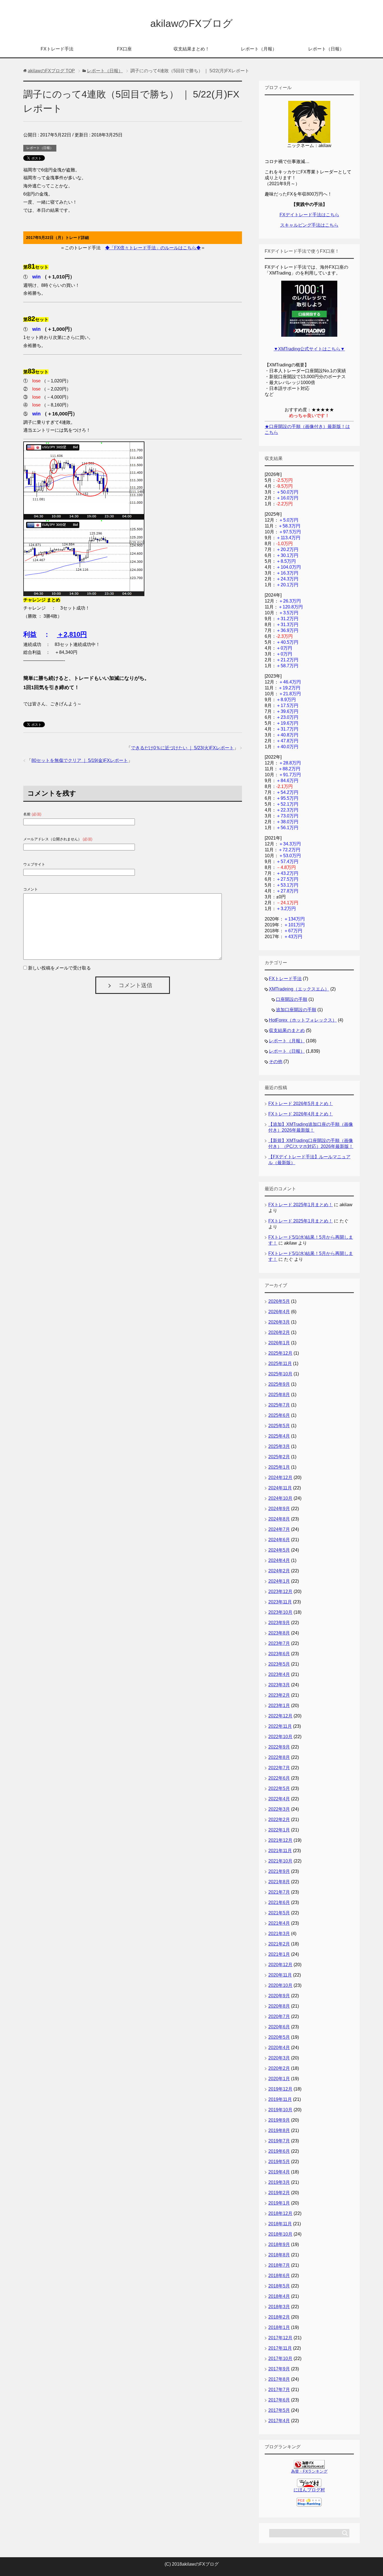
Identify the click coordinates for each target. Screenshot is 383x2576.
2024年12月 (280, 1478)
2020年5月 (279, 2037)
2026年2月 (279, 1332)
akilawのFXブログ (191, 23)
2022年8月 (279, 1757)
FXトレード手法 (57, 49)
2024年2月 (279, 1571)
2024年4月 (279, 1560)
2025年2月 (279, 1457)
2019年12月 (280, 2089)
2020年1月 (279, 2079)
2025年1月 (279, 1467)
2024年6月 (279, 1540)
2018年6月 (279, 2276)
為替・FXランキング (309, 2471)
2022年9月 (279, 1747)
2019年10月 (280, 2110)
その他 (276, 1062)
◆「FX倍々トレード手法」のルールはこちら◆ (153, 248)
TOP (51, 71)
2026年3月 (279, 1322)
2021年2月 (279, 1944)
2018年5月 (279, 2286)
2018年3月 (279, 2307)
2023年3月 (279, 1685)
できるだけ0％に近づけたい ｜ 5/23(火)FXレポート (182, 748)
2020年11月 (280, 1975)
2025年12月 (280, 1353)
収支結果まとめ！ (191, 49)
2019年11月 (280, 2099)
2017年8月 (279, 2379)
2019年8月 (279, 2130)
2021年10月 (280, 1861)
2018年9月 (279, 2244)
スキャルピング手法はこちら (309, 225)
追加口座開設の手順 (296, 1010)
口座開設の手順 (292, 999)
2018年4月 (279, 2296)
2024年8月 (279, 1519)
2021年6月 (279, 1902)
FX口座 (124, 49)
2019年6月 (279, 2151)
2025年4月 (279, 1436)
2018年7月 (279, 2265)
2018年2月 (279, 2317)
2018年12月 (280, 2213)
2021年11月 (280, 1851)
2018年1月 (279, 2327)
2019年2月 (279, 2193)
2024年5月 (279, 1550)
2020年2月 (279, 2068)
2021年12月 (280, 1840)
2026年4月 (279, 1312)
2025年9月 (279, 1384)
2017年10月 (280, 2358)
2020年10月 (280, 1985)
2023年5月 (279, 1664)
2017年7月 (279, 2390)
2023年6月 (279, 1654)
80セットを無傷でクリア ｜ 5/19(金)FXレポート (80, 760)
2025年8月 (279, 1395)
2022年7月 (279, 1768)
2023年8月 (279, 1633)
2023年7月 (279, 1643)
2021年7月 (279, 1892)
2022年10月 (280, 1737)
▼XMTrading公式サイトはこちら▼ (309, 349)
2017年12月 (280, 2338)
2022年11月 (280, 1726)
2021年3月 (279, 1934)
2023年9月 (279, 1623)
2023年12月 (280, 1592)
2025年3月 (279, 1446)
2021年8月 (279, 1882)
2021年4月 (279, 1923)
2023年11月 (280, 1602)
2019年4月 (279, 2172)
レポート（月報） (259, 49)
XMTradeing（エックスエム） (299, 989)
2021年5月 (279, 1913)
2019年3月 (279, 2182)
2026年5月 (279, 1301)
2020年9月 (279, 1996)
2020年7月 (279, 2016)
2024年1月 (279, 1581)
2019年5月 (279, 2162)
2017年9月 (279, 2369)
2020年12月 (280, 1965)
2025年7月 (279, 1405)
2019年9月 (279, 2120)
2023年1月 (279, 1706)
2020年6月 (279, 2027)
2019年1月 (279, 2203)
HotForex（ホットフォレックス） (303, 1020)
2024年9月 (279, 1509)
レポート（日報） (326, 49)
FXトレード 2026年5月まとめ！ (301, 1104)
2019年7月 (279, 2141)
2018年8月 (279, 2255)
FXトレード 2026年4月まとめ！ (301, 1114)
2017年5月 (279, 2410)
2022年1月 (279, 1830)
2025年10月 (280, 1374)
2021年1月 (279, 1954)
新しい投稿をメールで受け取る (59, 968)
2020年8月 (279, 2006)
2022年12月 (280, 1716)
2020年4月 (279, 2048)
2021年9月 (279, 1871)
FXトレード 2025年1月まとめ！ (301, 1205)
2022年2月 (279, 1820)
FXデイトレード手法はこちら (309, 215)
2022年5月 (279, 1788)
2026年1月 (279, 1343)
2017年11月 (280, 2348)
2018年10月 (280, 2234)
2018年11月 (280, 2224)
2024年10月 (280, 1498)
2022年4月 (279, 1799)
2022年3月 (279, 1809)
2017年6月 (279, 2400)
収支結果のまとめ (287, 1030)
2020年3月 (279, 2058)
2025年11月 (280, 1363)
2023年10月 (280, 1612)
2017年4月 (279, 2421)
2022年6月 (279, 1778)
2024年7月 (279, 1529)
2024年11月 (280, 1488)
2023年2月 (279, 1695)
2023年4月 (279, 1674)
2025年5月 (279, 1426)
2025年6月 (279, 1415)
